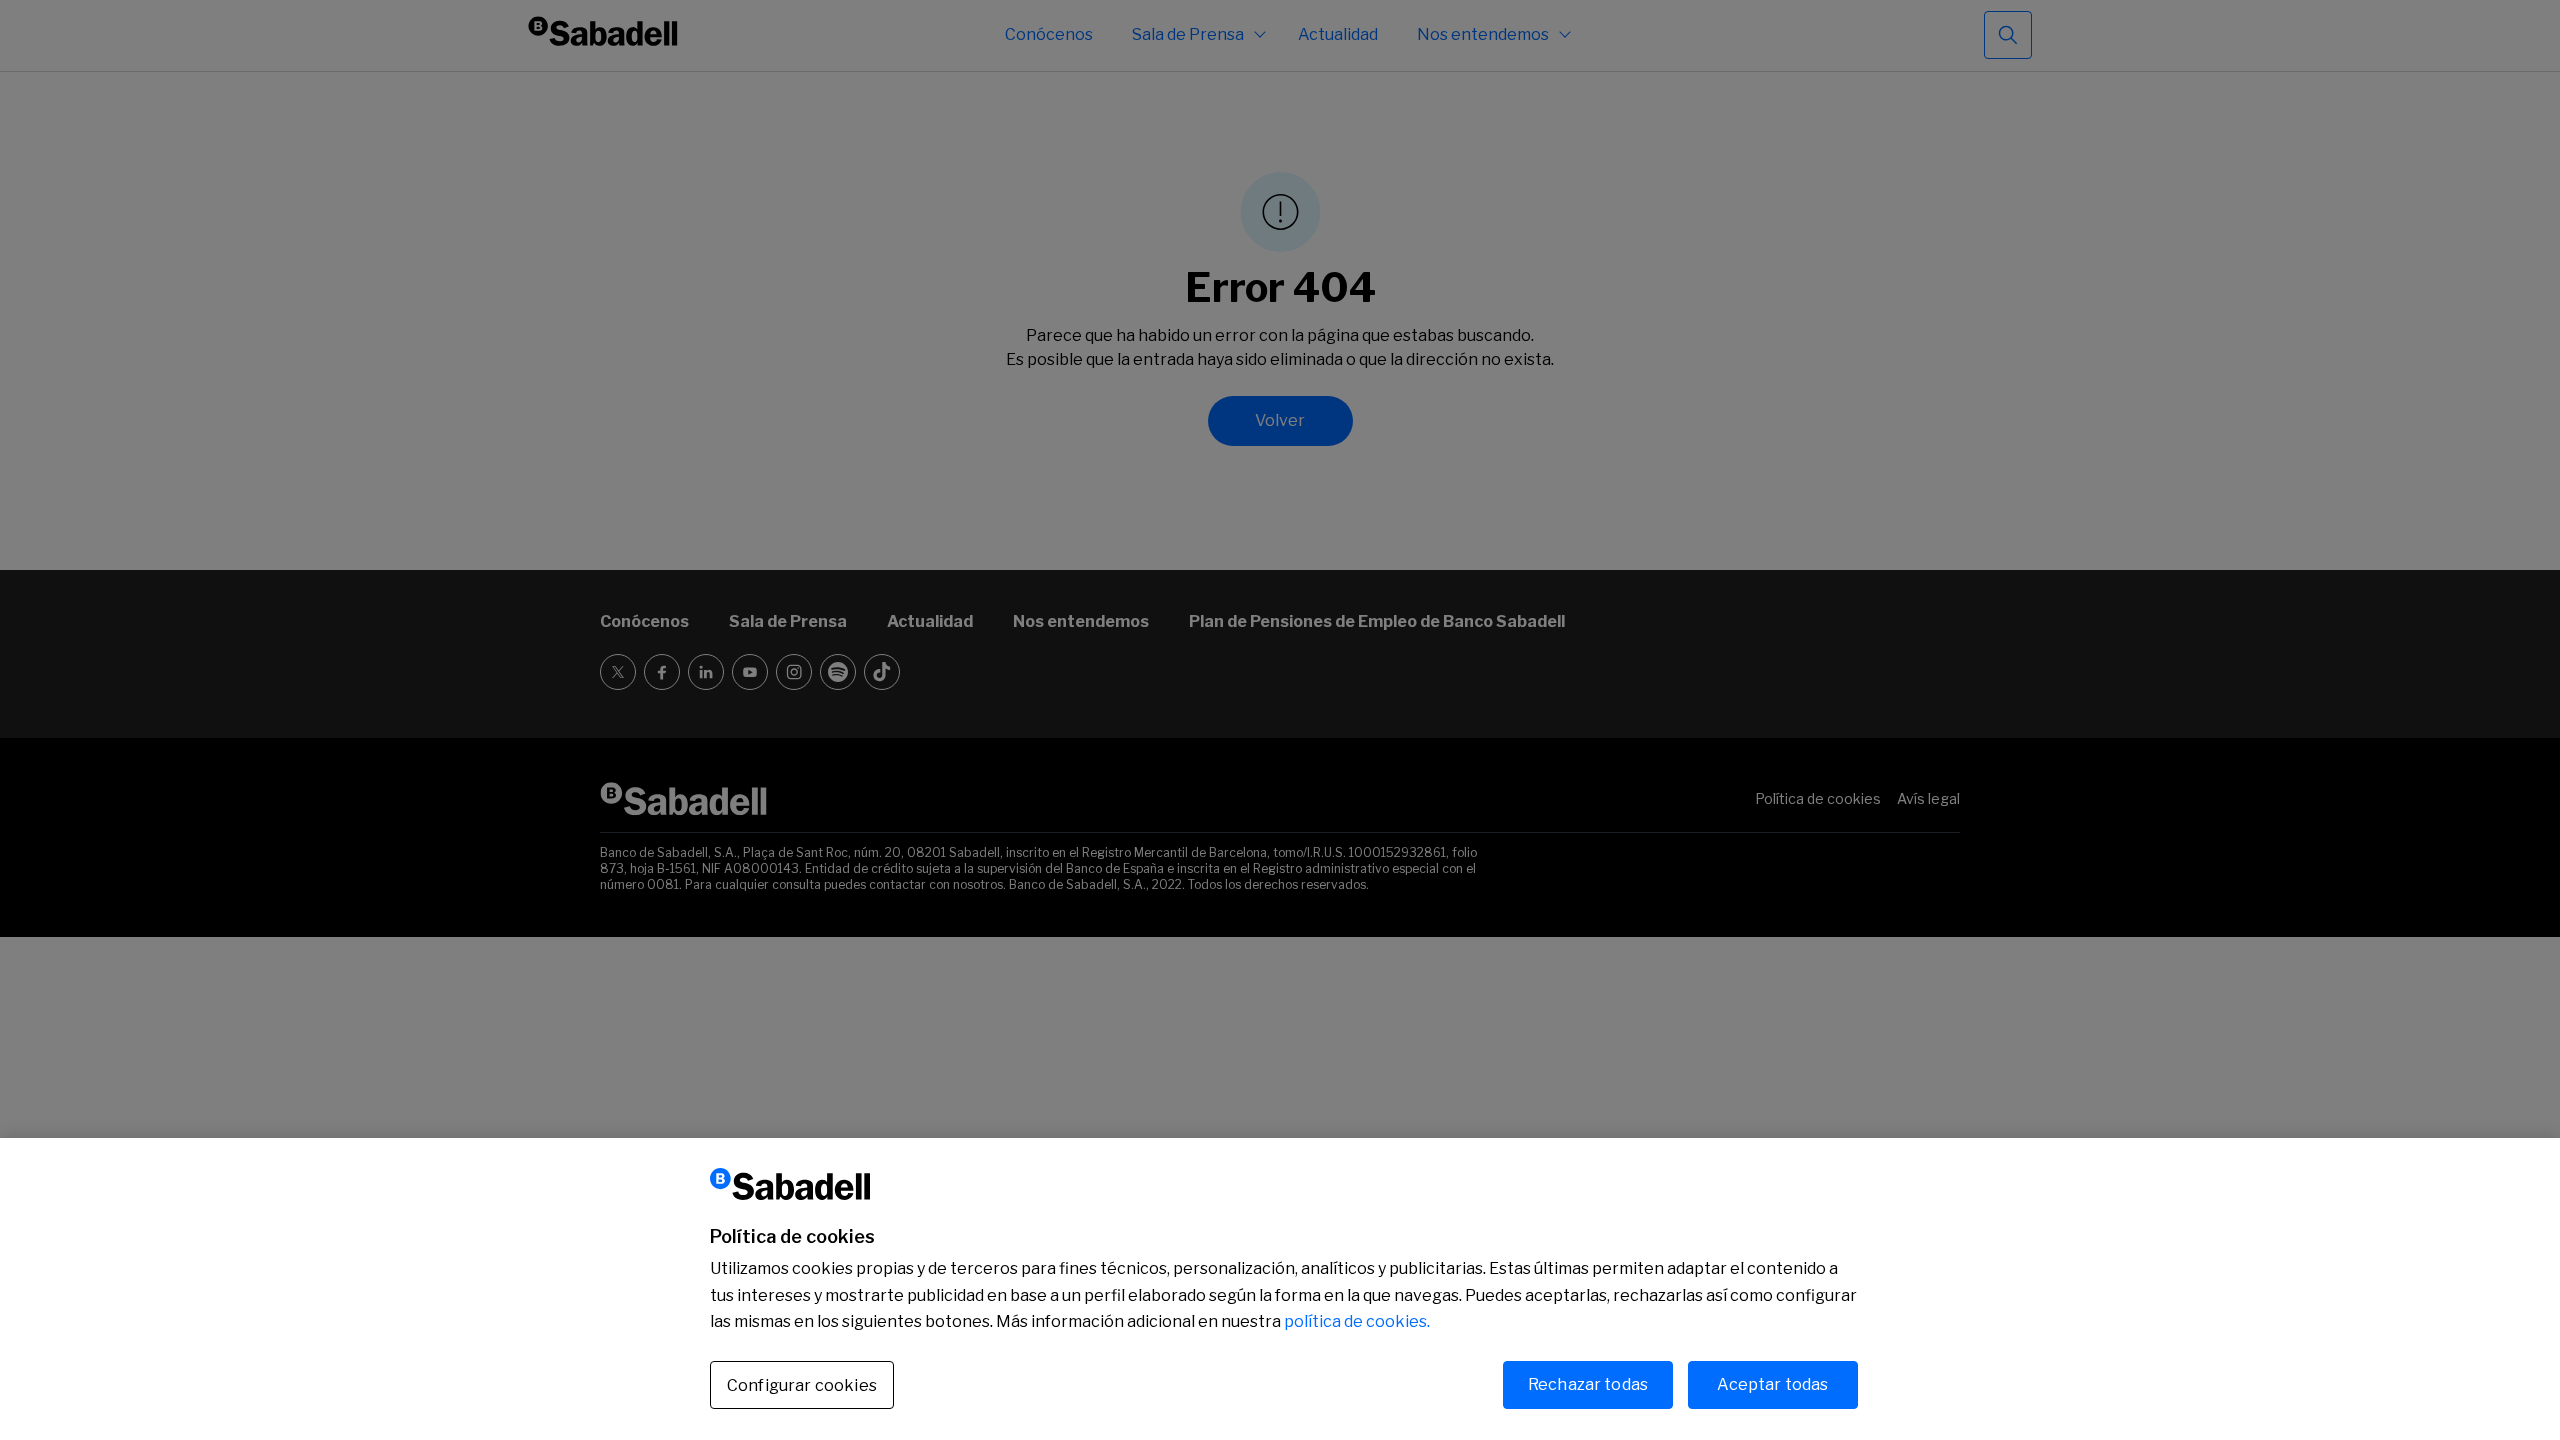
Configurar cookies (802, 1384)
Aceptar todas (1772, 1383)
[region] (1280, 1289)
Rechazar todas (1588, 1383)
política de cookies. (1357, 1321)
